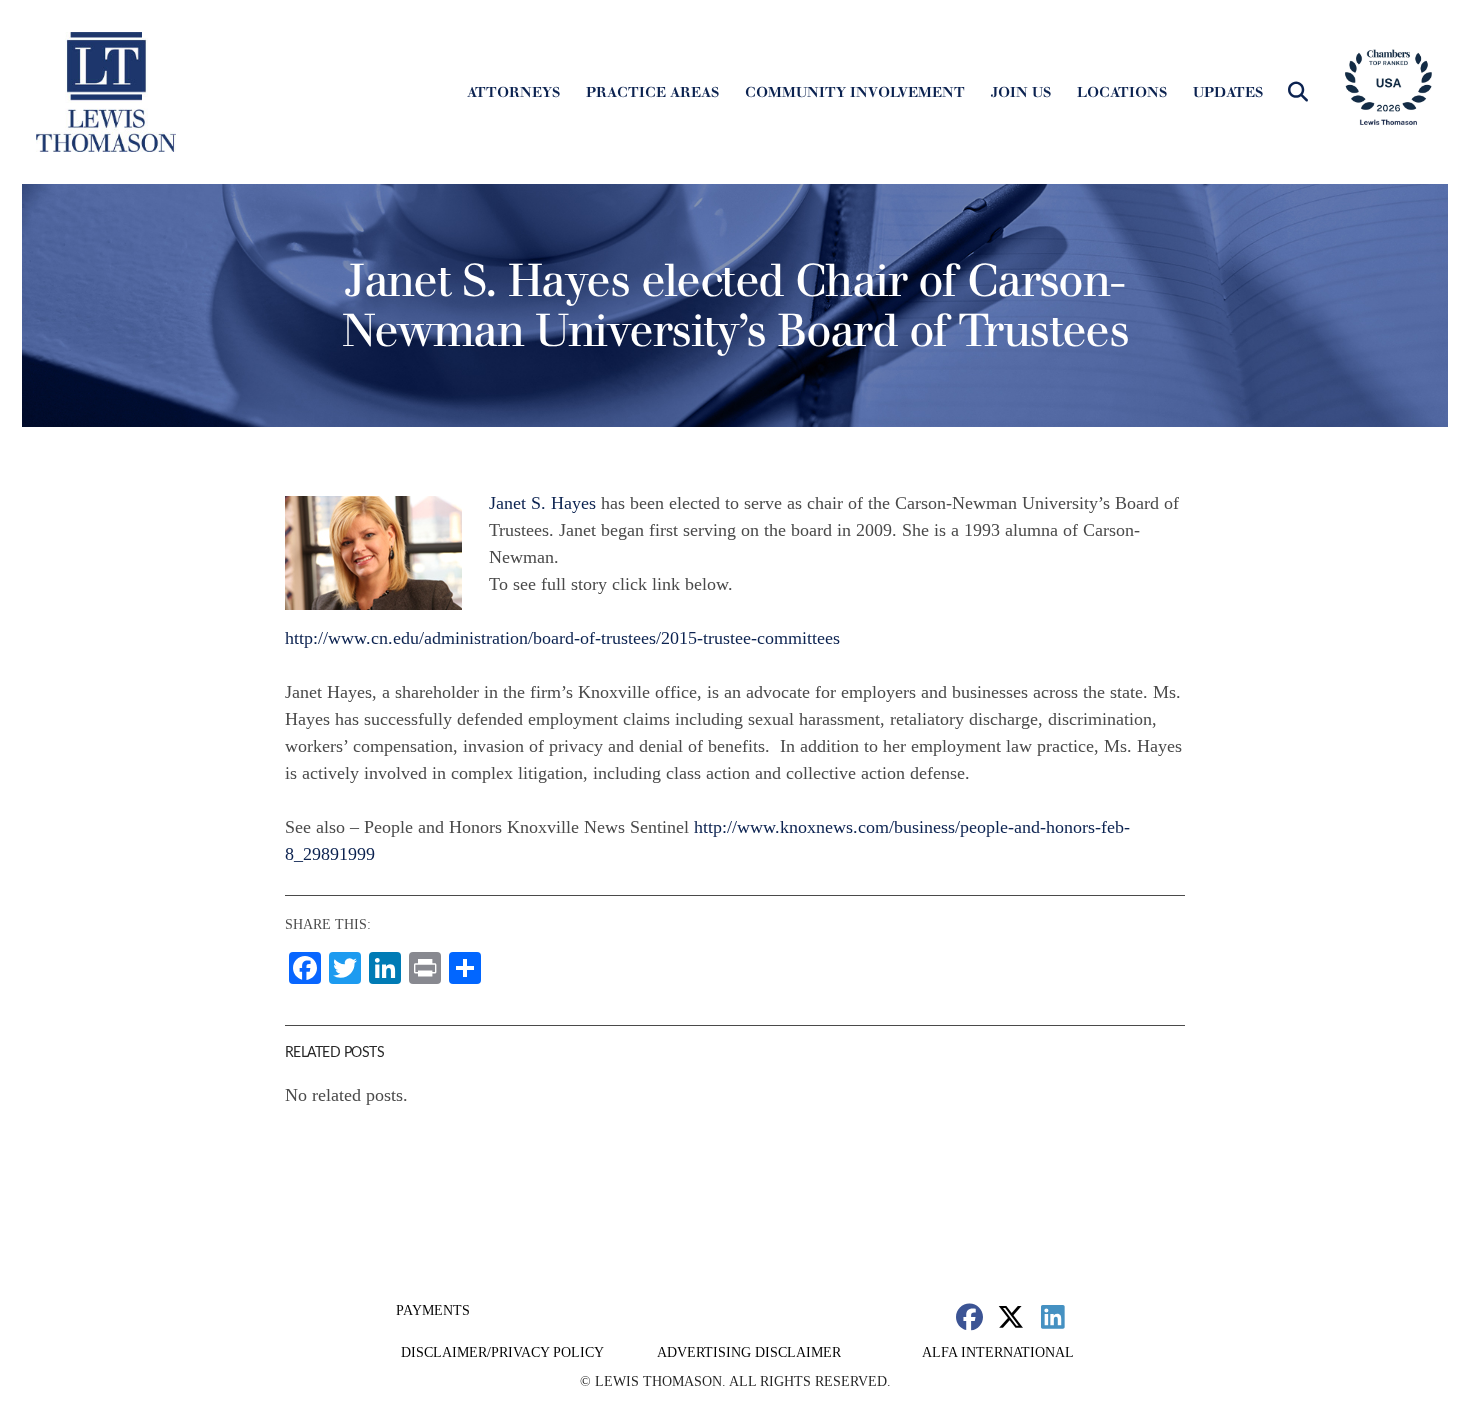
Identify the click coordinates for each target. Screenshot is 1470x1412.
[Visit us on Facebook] (969, 1316)
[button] (1298, 92)
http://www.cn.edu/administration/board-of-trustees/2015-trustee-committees (562, 638)
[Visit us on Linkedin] (1052, 1316)
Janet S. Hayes (542, 503)
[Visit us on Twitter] (1011, 1316)
